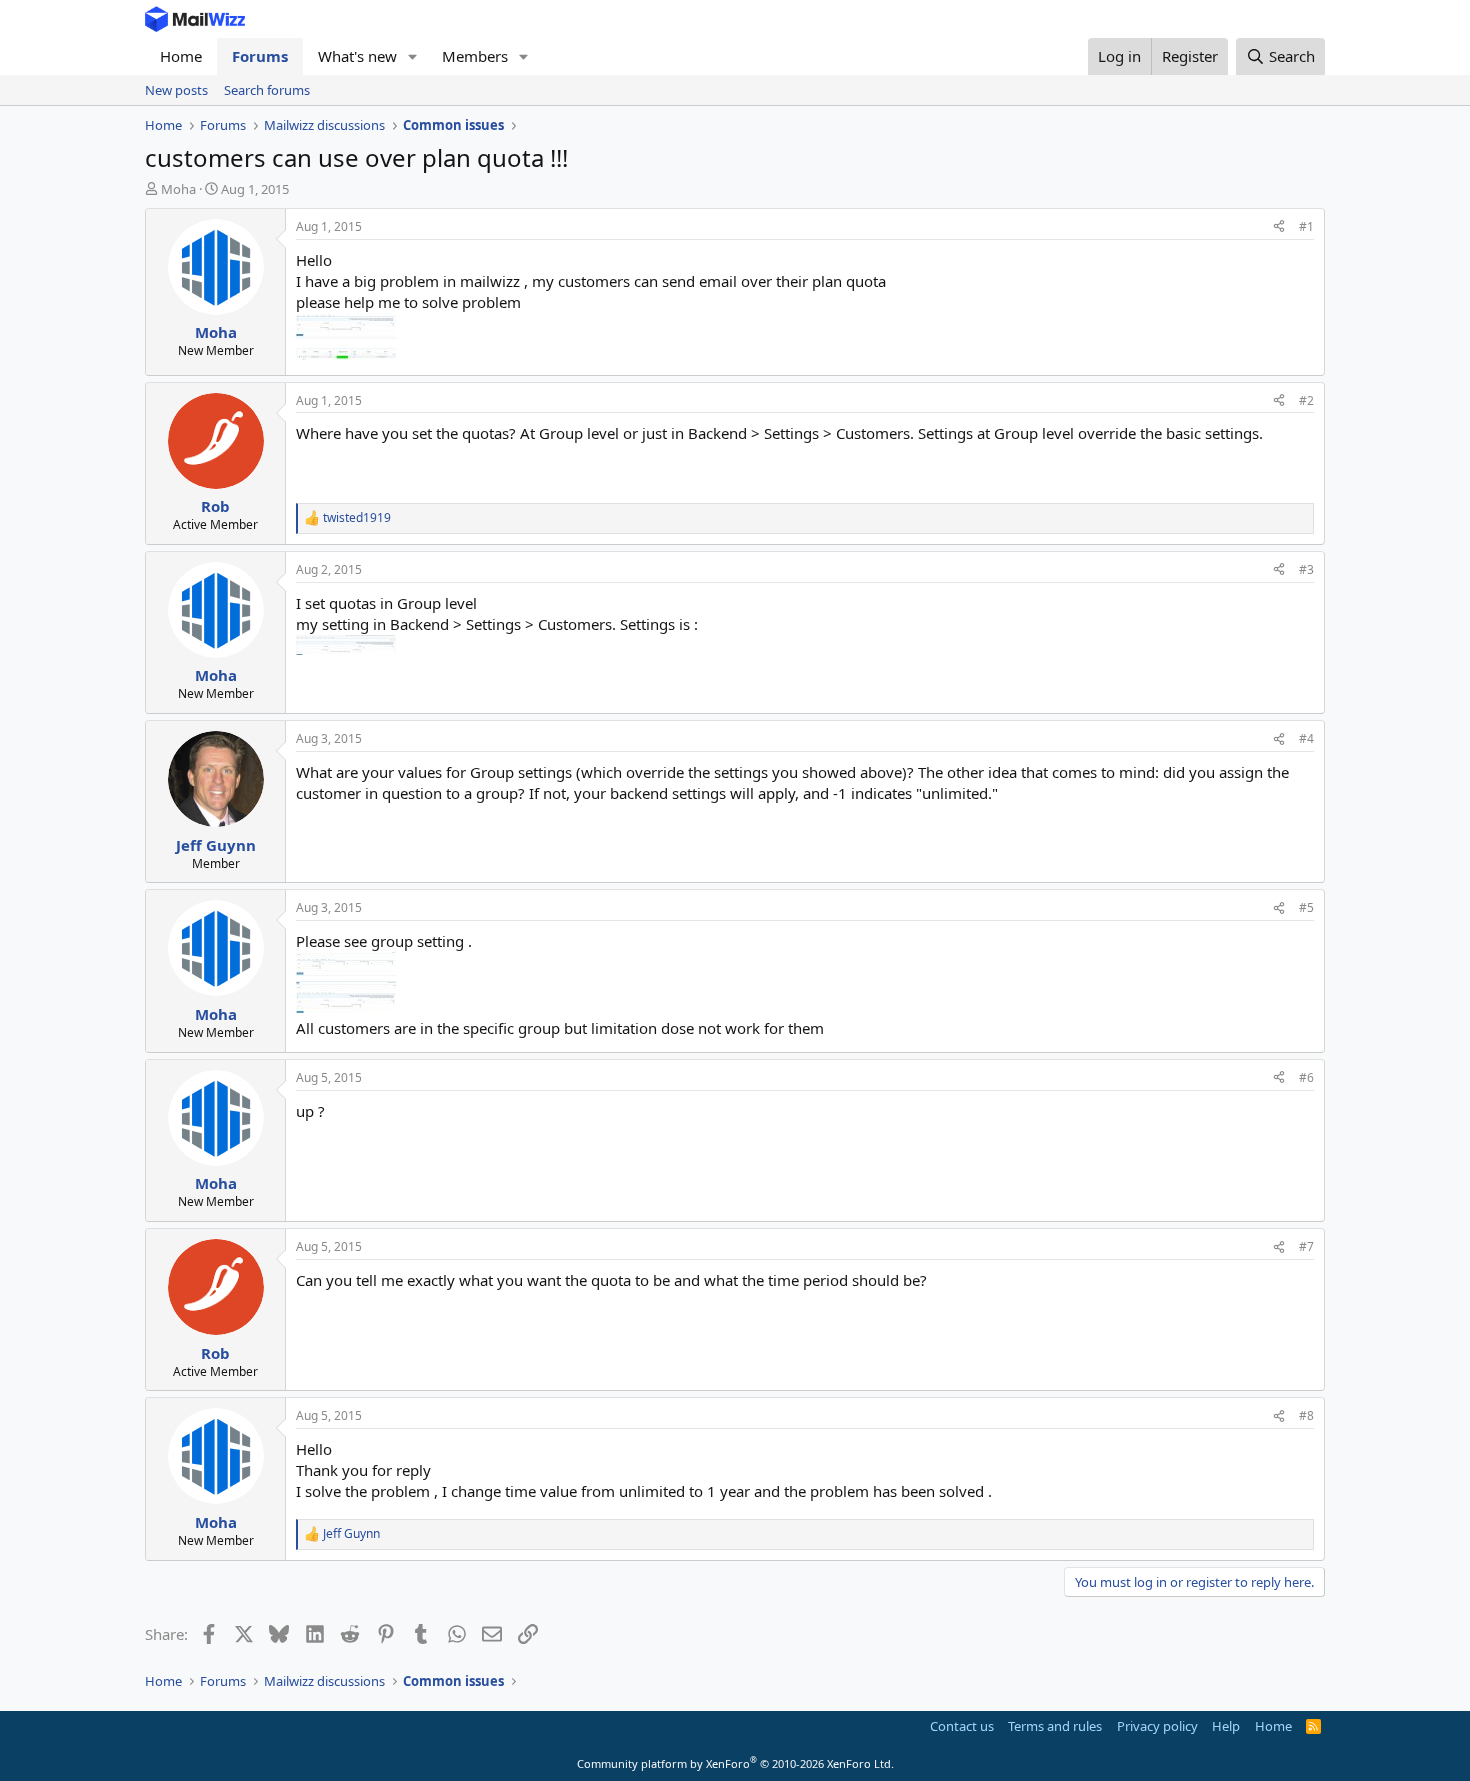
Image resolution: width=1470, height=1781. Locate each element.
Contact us (962, 1726)
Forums (260, 56)
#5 (1306, 907)
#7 (1306, 1246)
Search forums (267, 90)
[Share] (1279, 227)
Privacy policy (1157, 1726)
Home (181, 56)
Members (475, 56)
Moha (178, 189)
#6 (1306, 1077)
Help (1226, 1726)
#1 (1306, 226)
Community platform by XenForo (735, 1763)
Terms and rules (1055, 1726)
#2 (1306, 400)
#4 (1306, 738)
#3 (1306, 569)
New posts (176, 90)
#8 (1306, 1415)
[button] (413, 56)
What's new (357, 56)
